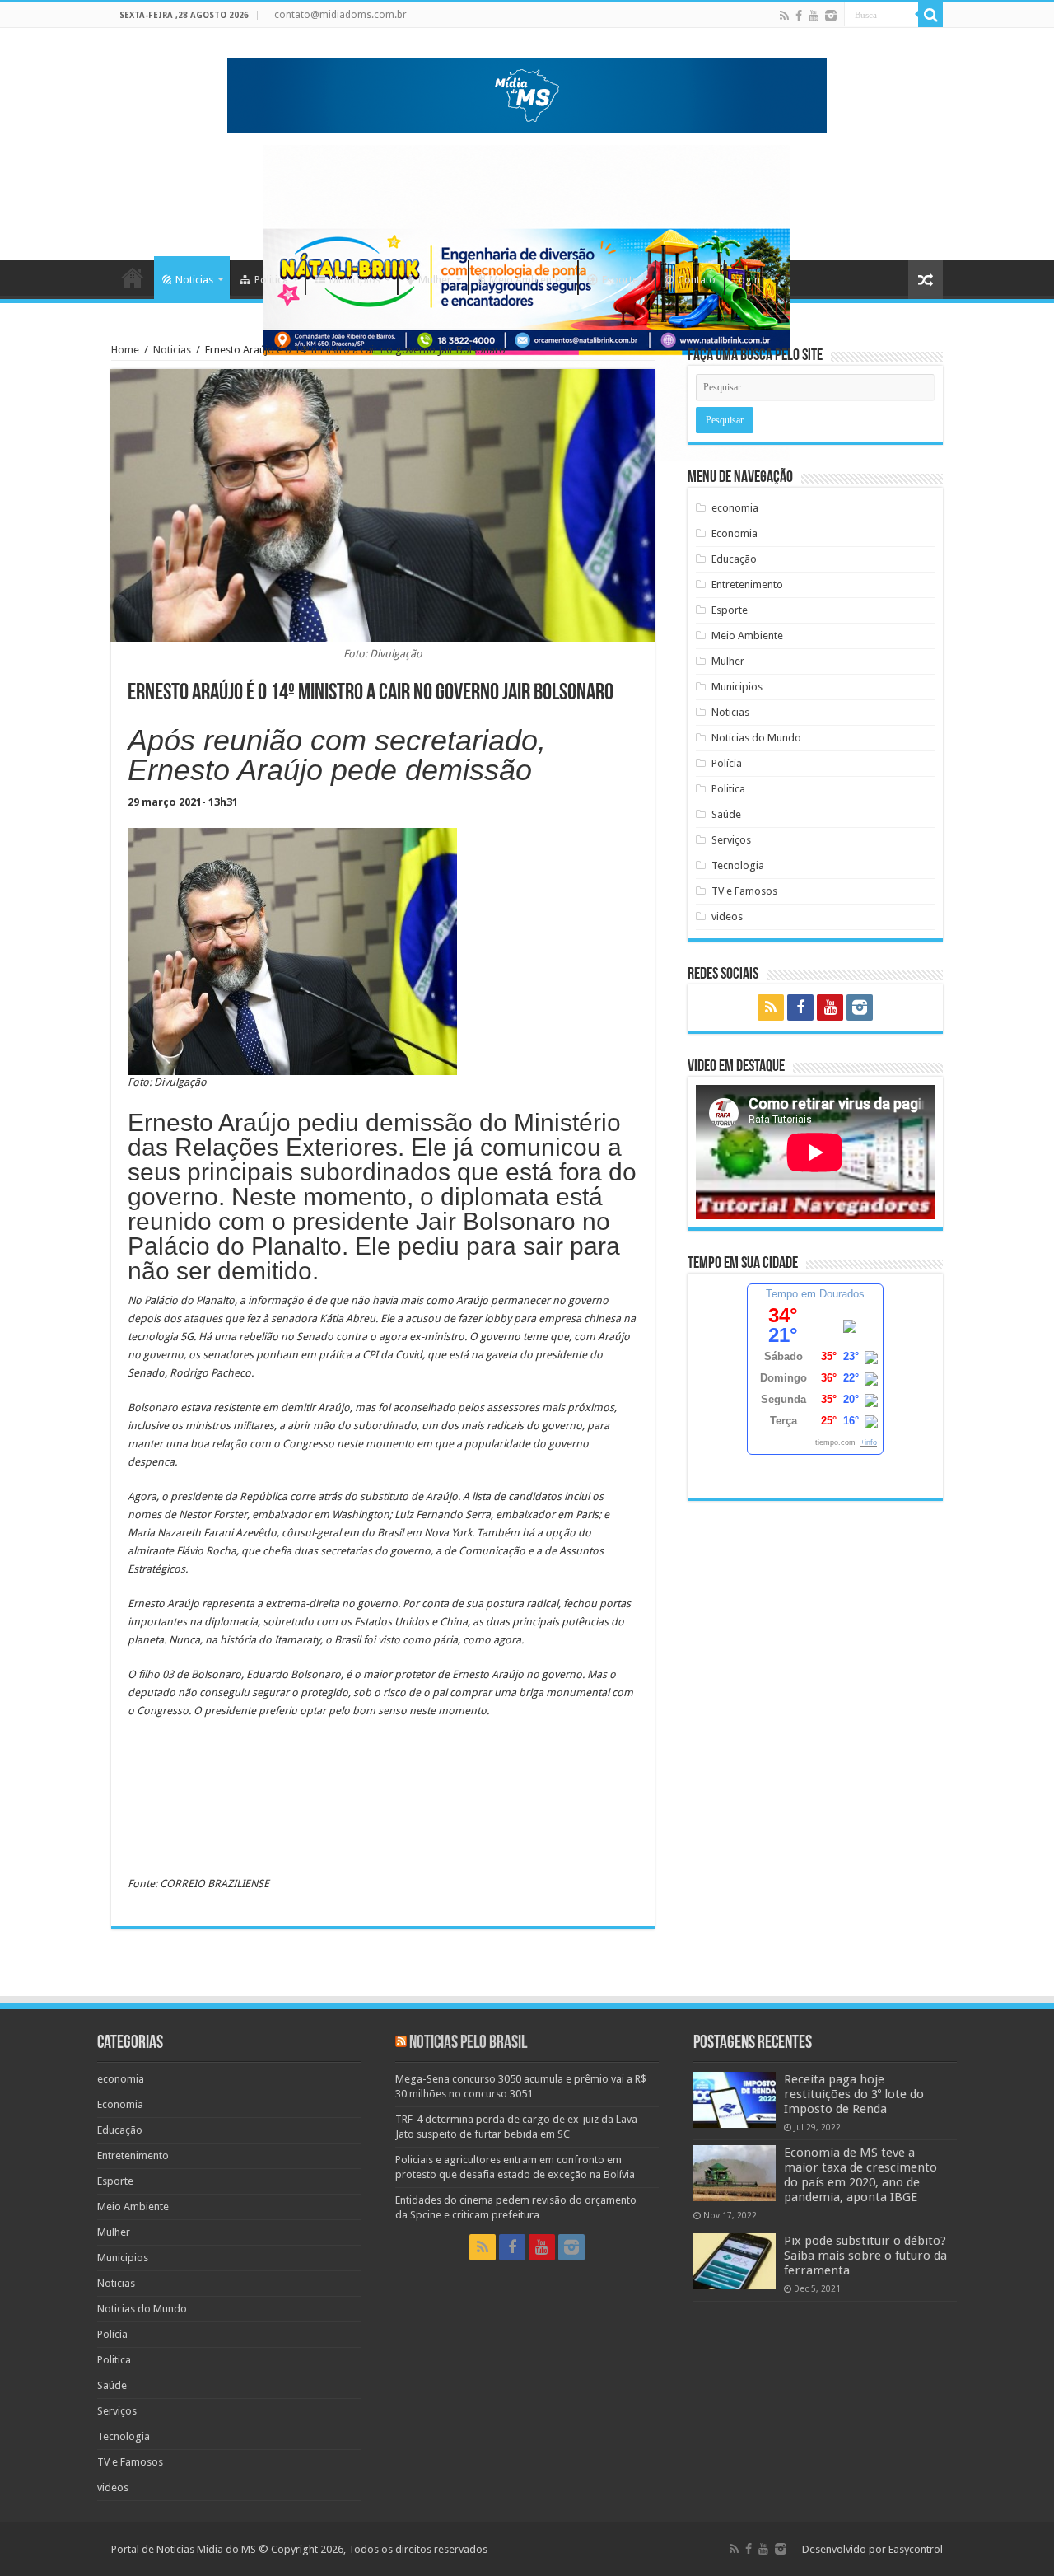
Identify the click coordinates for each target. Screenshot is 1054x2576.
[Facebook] (799, 16)
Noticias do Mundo (756, 738)
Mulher (435, 280)
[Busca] (930, 15)
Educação (734, 559)
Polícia (727, 763)
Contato (697, 280)
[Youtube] (814, 16)
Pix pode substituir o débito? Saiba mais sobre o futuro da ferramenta (865, 2256)
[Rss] (784, 16)
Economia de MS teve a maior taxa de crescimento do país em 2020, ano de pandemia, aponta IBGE (860, 2175)
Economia (735, 533)
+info (869, 1442)
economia (735, 508)
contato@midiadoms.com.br (340, 15)
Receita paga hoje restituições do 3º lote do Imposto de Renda (854, 2094)
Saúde (726, 814)
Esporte (620, 280)
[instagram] (831, 16)
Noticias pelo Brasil (468, 2043)
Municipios (355, 280)
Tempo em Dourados (815, 1294)
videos (727, 916)
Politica (271, 280)
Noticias (194, 280)
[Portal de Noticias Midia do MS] (527, 92)
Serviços (731, 840)
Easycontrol (916, 2549)
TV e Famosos (744, 891)
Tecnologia (738, 865)
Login (747, 280)
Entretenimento (747, 584)
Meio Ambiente (525, 280)
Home (133, 278)
